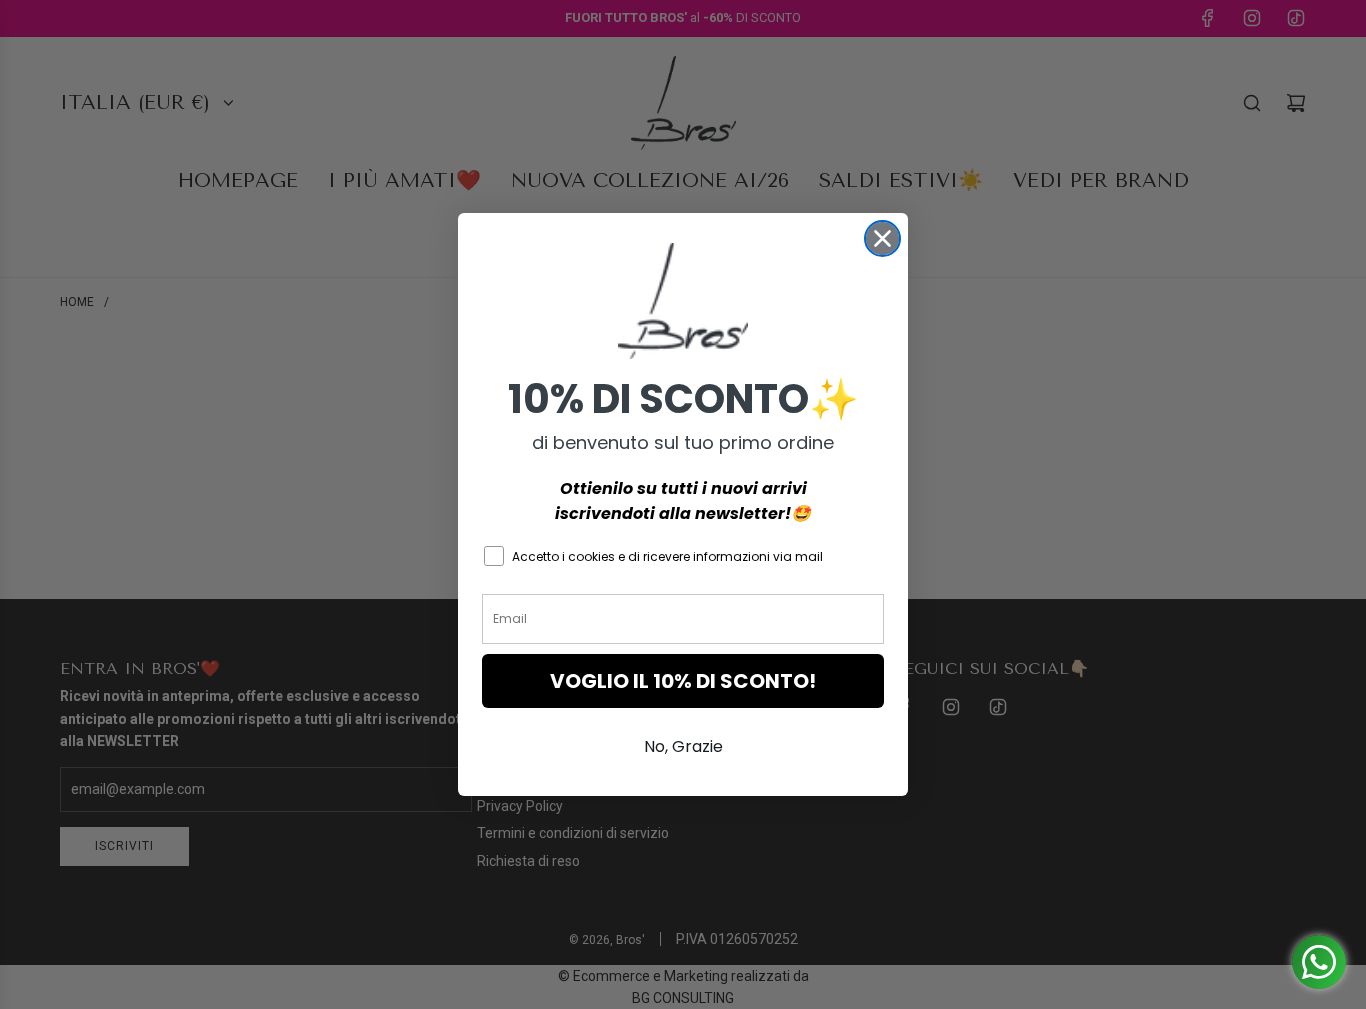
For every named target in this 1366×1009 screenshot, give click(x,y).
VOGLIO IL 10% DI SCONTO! (683, 681)
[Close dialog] (882, 238)
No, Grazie (683, 746)
